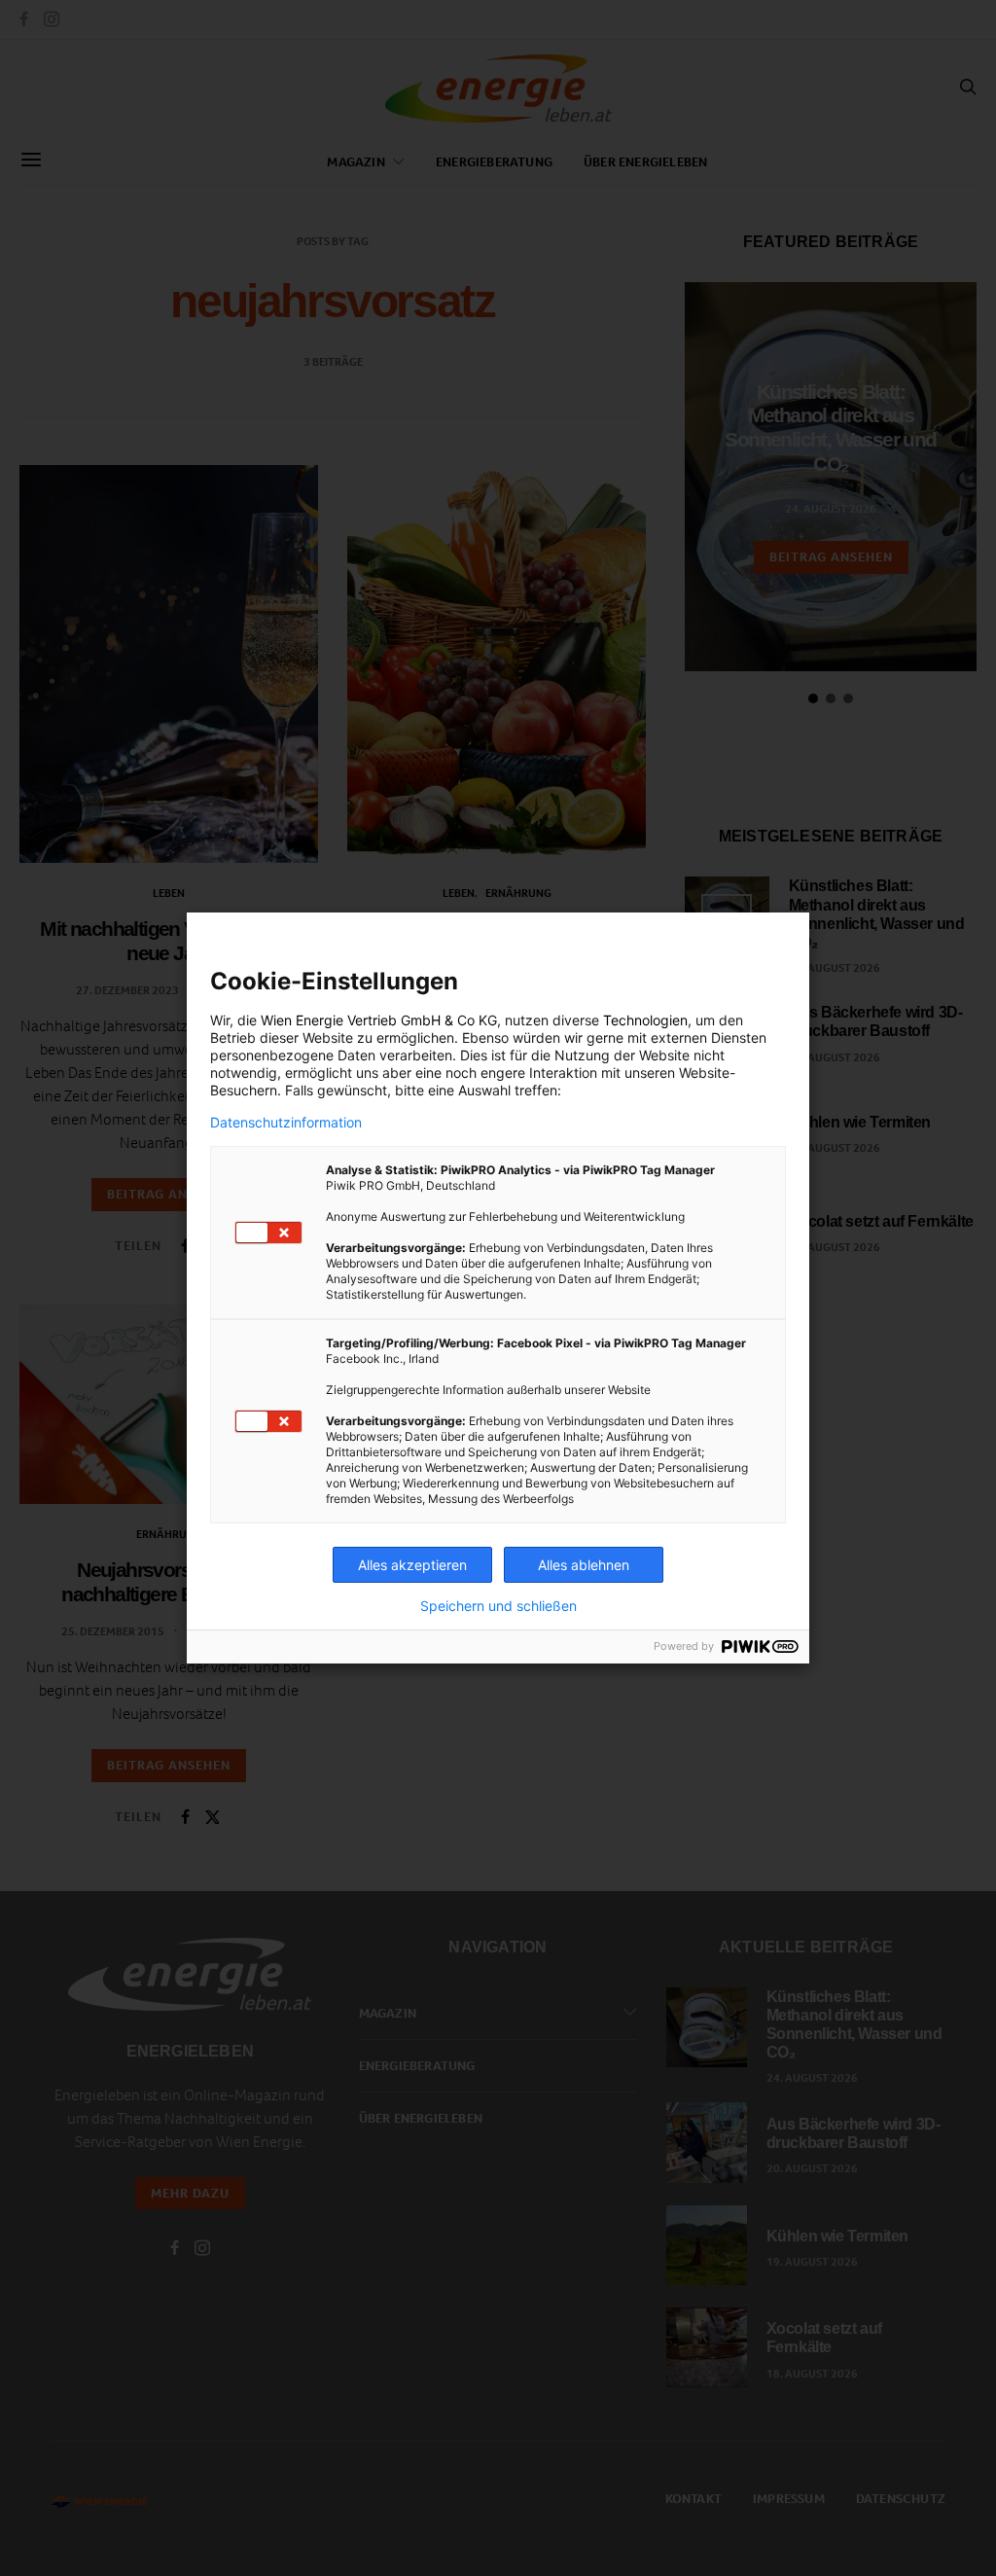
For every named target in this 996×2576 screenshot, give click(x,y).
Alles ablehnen (584, 1565)
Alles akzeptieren (412, 1565)
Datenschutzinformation (286, 1123)
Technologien (645, 1020)
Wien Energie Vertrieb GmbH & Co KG (379, 1020)
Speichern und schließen (498, 1606)
